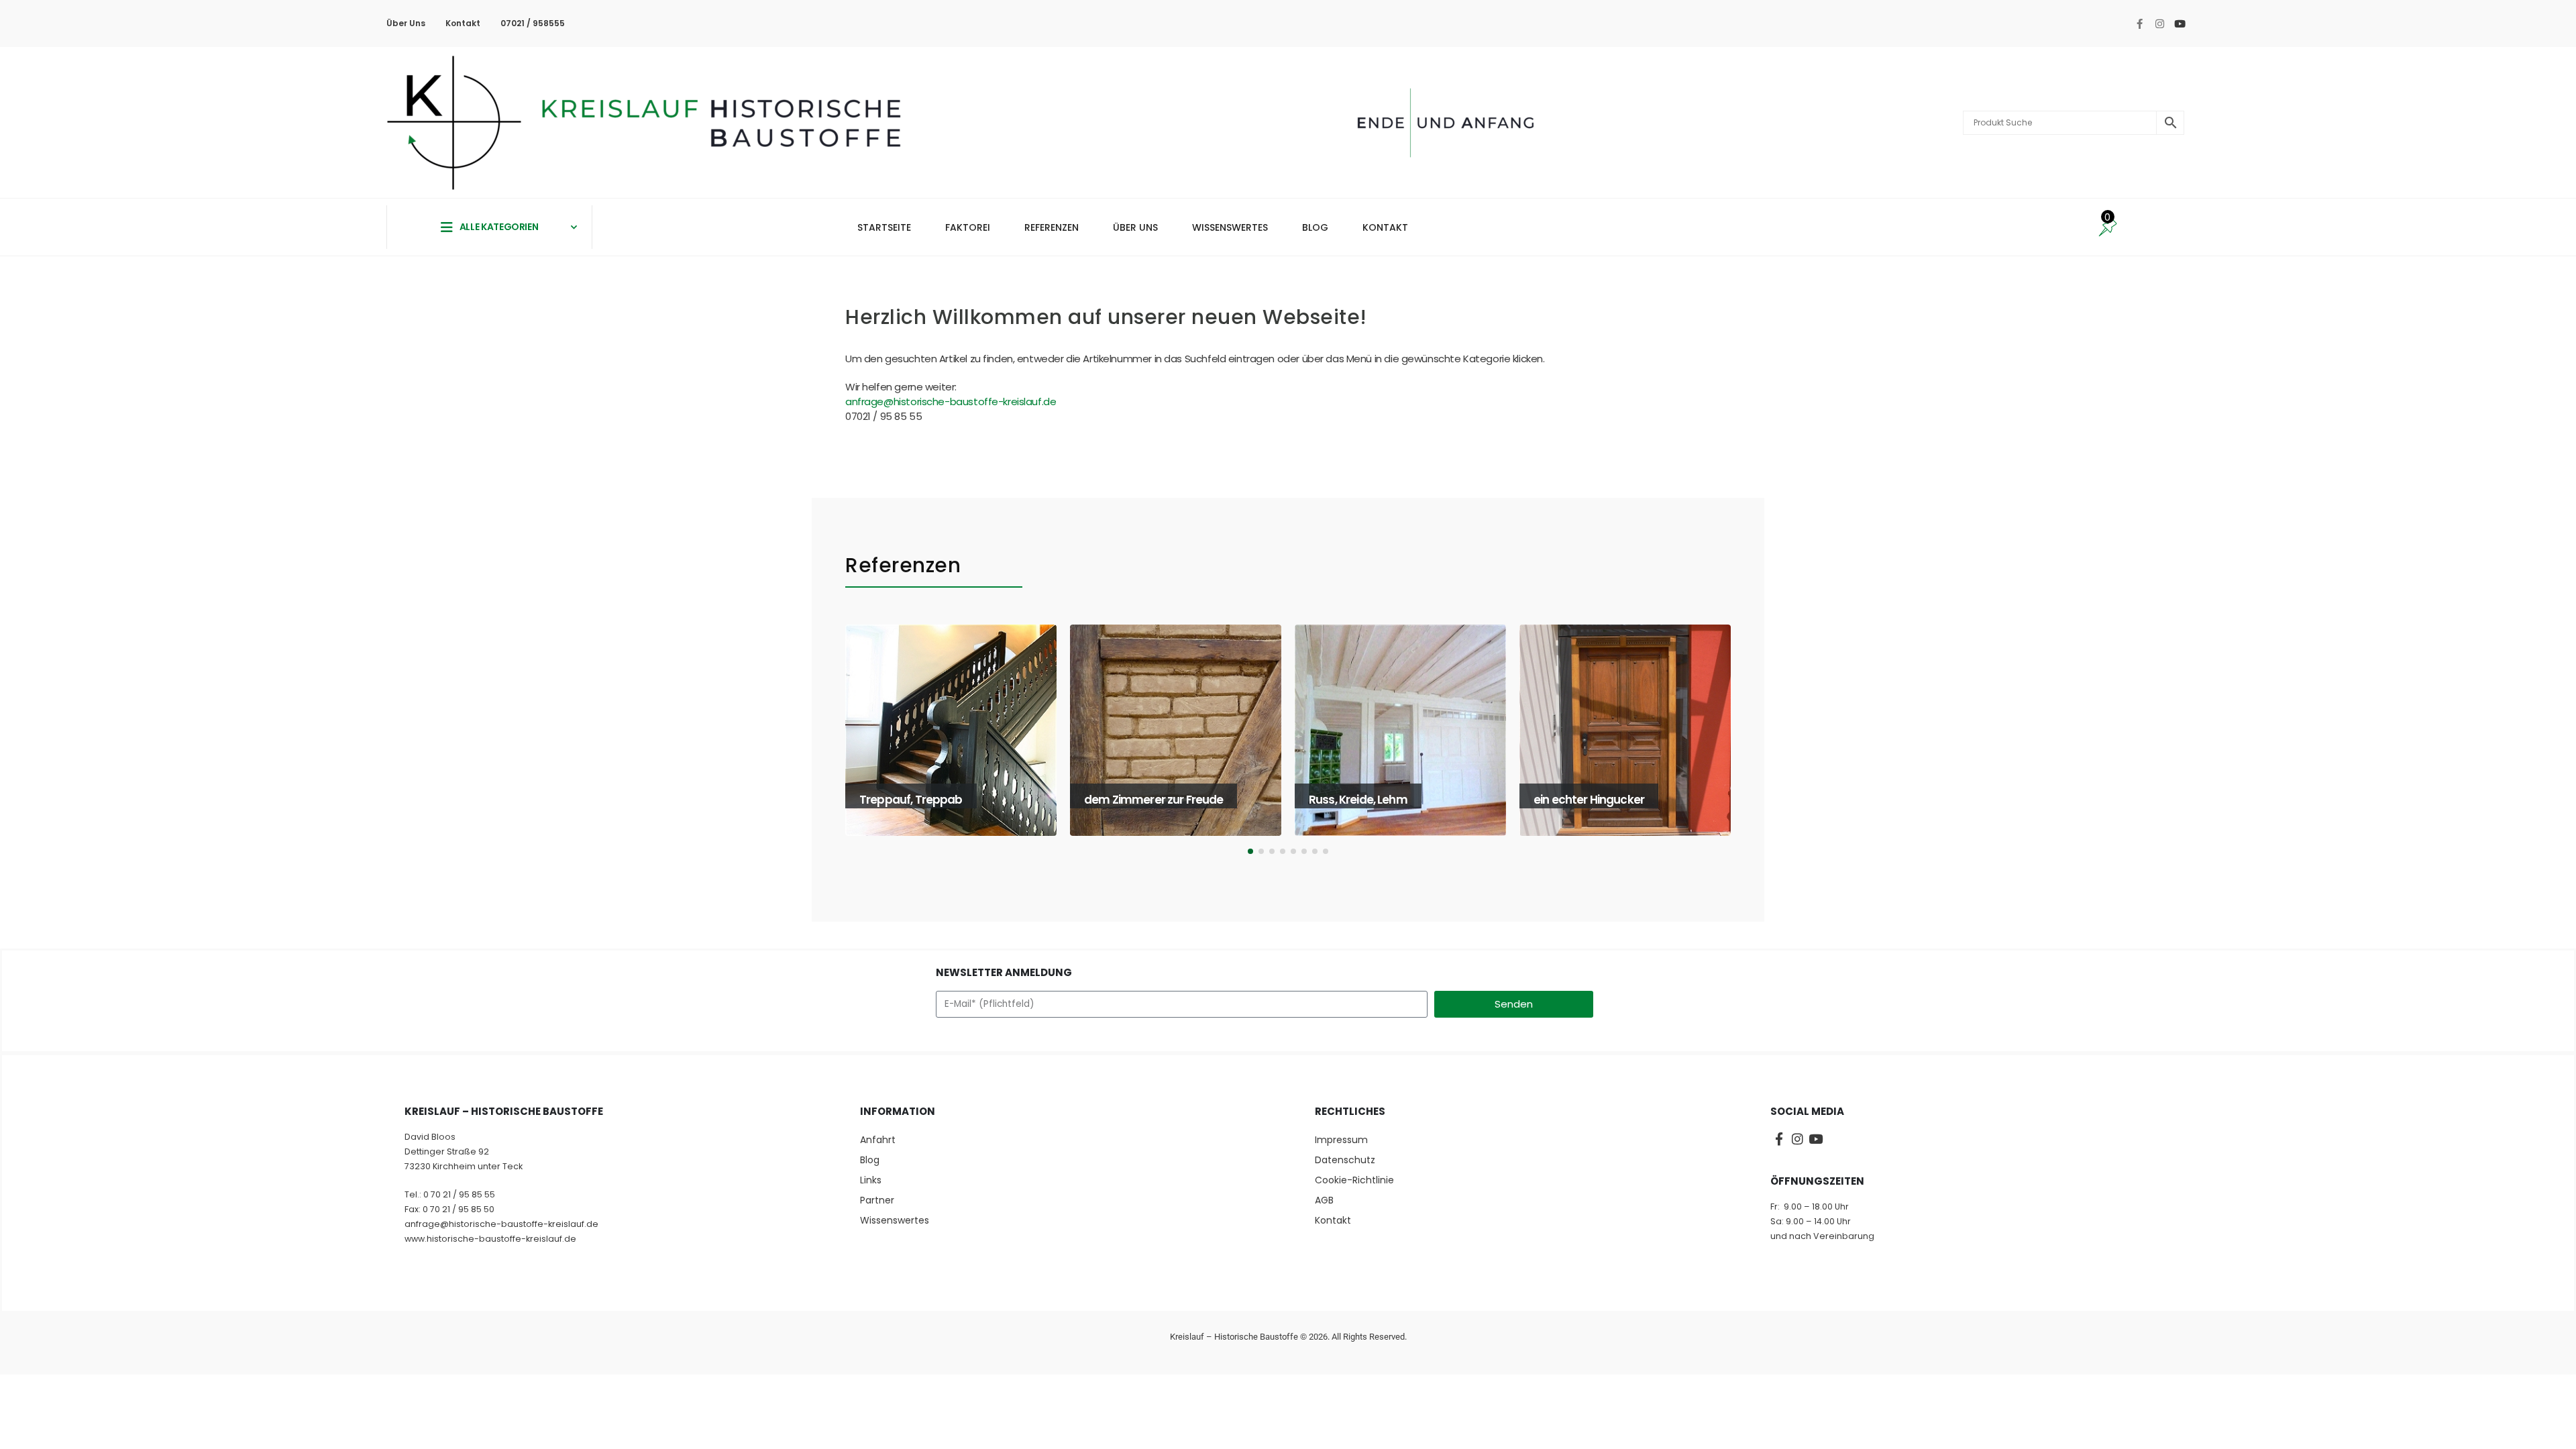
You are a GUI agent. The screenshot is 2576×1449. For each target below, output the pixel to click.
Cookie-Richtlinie (1354, 1180)
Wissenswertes (895, 1220)
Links (871, 1180)
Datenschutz (1345, 1160)
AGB (1324, 1200)
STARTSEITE (884, 227)
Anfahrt (878, 1140)
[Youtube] (2180, 23)
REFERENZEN (1052, 227)
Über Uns (406, 23)
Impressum (1341, 1140)
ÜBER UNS (1135, 227)
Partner (877, 1200)
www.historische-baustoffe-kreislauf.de (490, 1239)
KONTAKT (1385, 227)
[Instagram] (2159, 23)
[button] (850, 743)
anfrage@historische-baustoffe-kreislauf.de (951, 401)
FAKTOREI (968, 227)
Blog (870, 1160)
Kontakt (463, 23)
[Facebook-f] (2139, 23)
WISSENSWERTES (1230, 227)
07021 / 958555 (533, 23)
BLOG (1315, 227)
